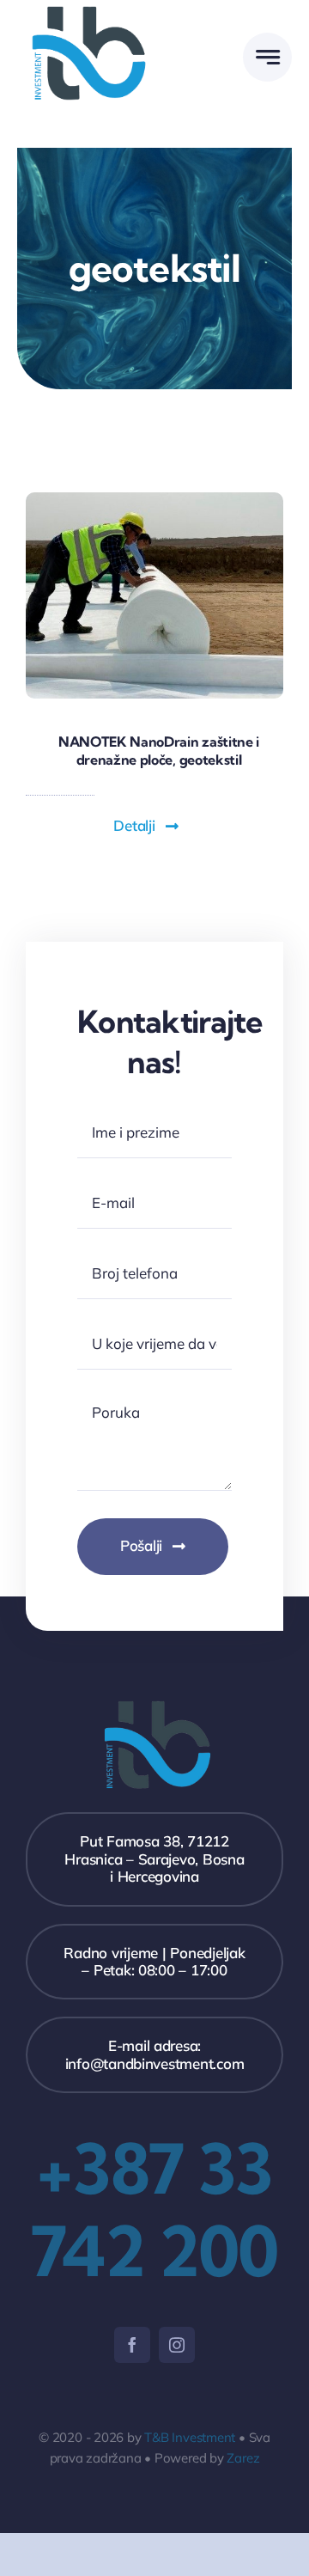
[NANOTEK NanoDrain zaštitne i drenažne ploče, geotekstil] (154, 500)
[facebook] (132, 2345)
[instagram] (177, 2345)
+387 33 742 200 (154, 2210)
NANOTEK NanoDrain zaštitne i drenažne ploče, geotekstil (159, 751)
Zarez (243, 2458)
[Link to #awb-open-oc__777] (267, 57)
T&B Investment (190, 2437)
